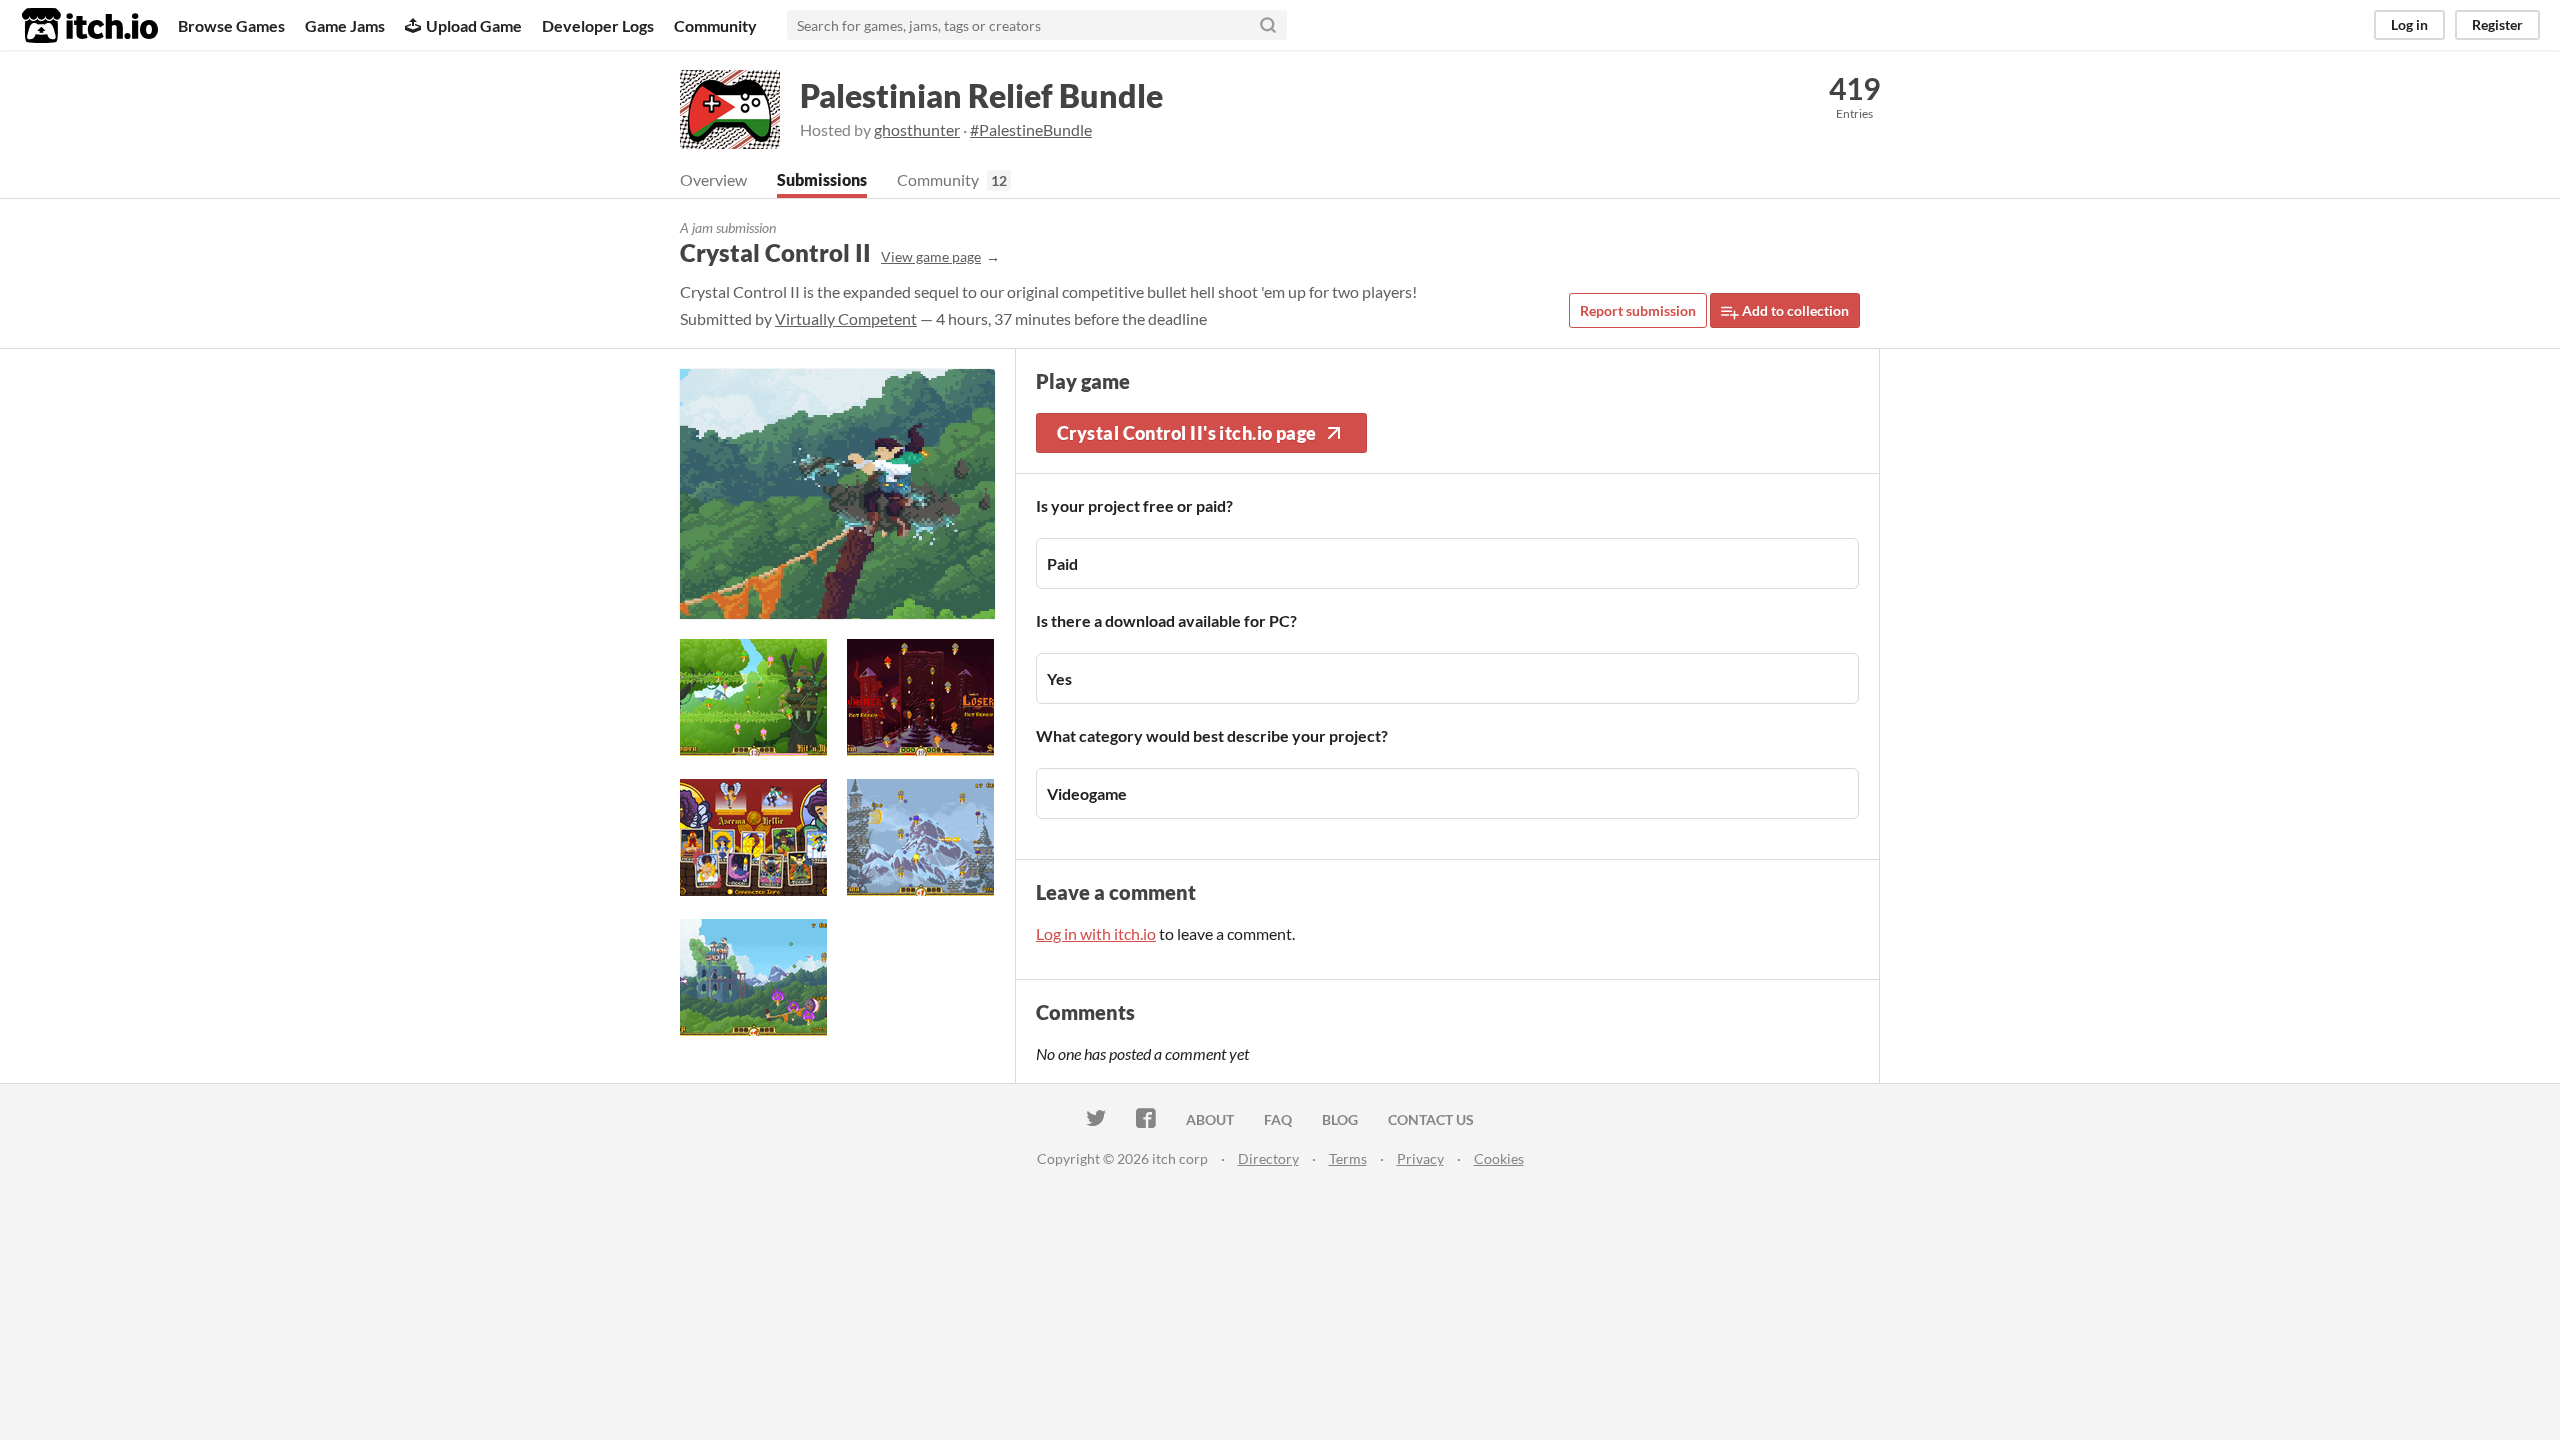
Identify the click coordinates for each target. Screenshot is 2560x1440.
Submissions (822, 179)
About (1210, 1119)
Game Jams (345, 25)
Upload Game (474, 25)
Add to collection (1794, 310)
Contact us (1431, 1119)
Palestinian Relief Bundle (981, 95)
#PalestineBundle (1031, 129)
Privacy (1420, 1158)
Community (715, 25)
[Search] (1268, 25)
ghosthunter (917, 129)
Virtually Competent (846, 318)
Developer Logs (598, 25)
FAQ (1278, 1119)
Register (2497, 24)
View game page (931, 256)
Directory (1268, 1158)
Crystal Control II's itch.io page (1187, 433)
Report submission (1638, 310)
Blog (1340, 1119)
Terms (1348, 1158)
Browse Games (231, 25)
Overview (713, 179)
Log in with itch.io (1096, 933)
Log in (2409, 24)
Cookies (1499, 1158)
